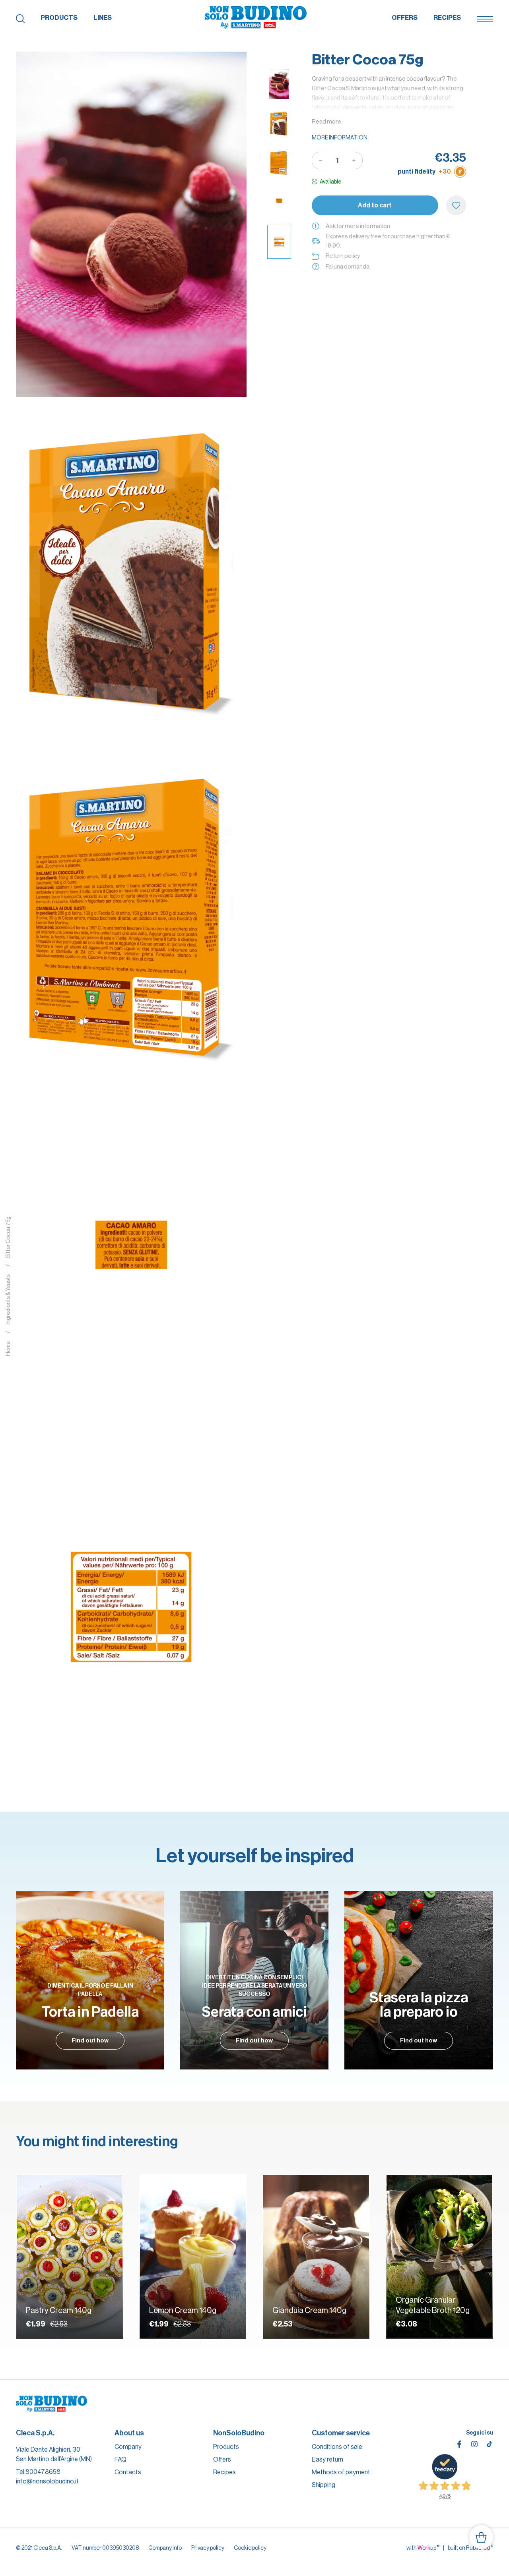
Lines (103, 18)
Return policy (343, 256)
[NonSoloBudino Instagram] (474, 2444)
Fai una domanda (348, 266)
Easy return (327, 2459)
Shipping (323, 2485)
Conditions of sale (337, 2447)
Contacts (128, 2472)
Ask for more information (358, 226)
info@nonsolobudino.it (47, 2481)
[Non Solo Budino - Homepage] (256, 18)
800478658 (43, 2472)
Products (59, 18)
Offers (405, 18)
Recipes (447, 18)
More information (340, 137)
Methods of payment (341, 2472)
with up (423, 2547)
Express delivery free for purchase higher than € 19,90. (388, 241)
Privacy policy (208, 2548)
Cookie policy (250, 2548)
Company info (165, 2548)
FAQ (120, 2459)
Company (128, 2447)
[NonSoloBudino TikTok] (490, 2444)
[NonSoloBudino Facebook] (459, 2444)
